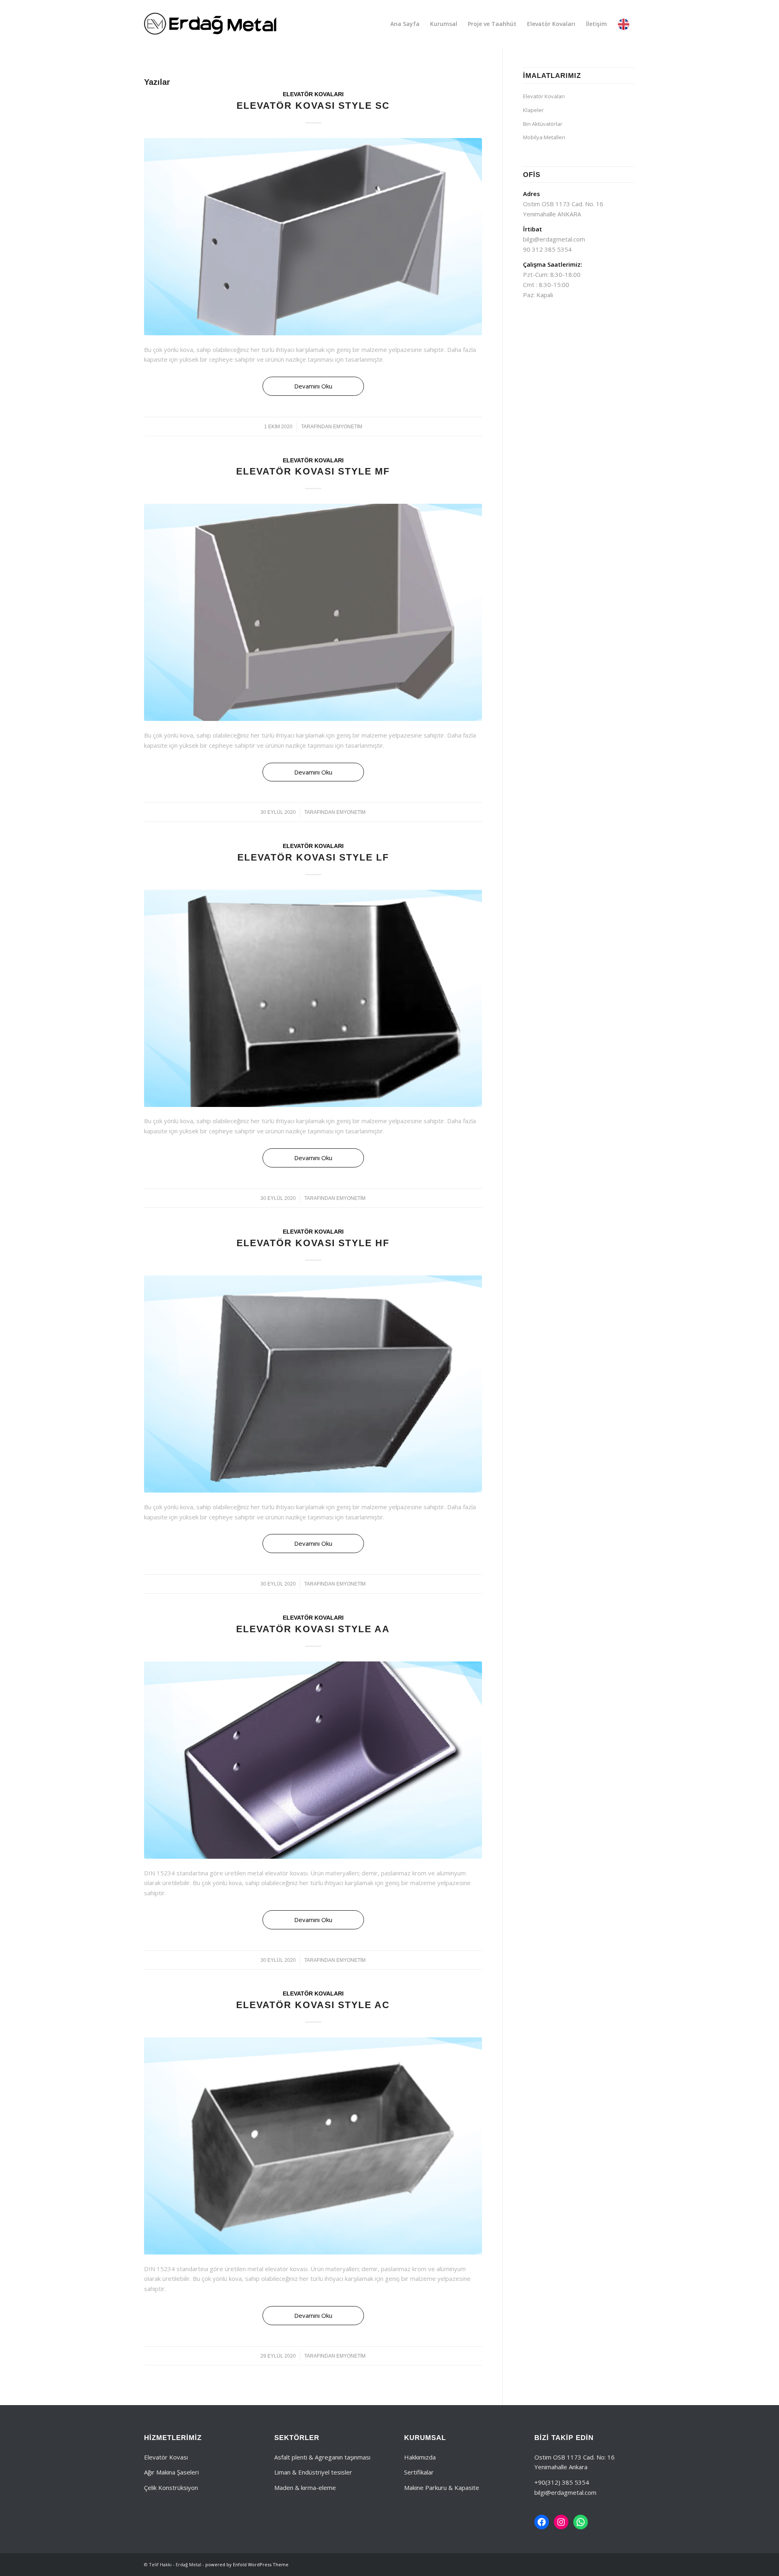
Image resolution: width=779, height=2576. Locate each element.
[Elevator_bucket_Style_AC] (313, 2146)
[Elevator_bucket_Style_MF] (313, 612)
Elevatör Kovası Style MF (313, 471)
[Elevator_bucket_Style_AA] (313, 1760)
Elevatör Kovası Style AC (313, 2005)
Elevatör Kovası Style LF (313, 857)
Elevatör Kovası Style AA (313, 1629)
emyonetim (348, 427)
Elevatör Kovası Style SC (313, 106)
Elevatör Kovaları (313, 94)
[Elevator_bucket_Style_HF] (313, 1384)
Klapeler (533, 110)
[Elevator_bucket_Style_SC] (313, 237)
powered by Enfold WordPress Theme (247, 2564)
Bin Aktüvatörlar (543, 124)
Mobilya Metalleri (544, 137)
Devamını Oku (313, 386)
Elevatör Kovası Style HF (313, 1243)
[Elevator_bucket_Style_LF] (313, 998)
